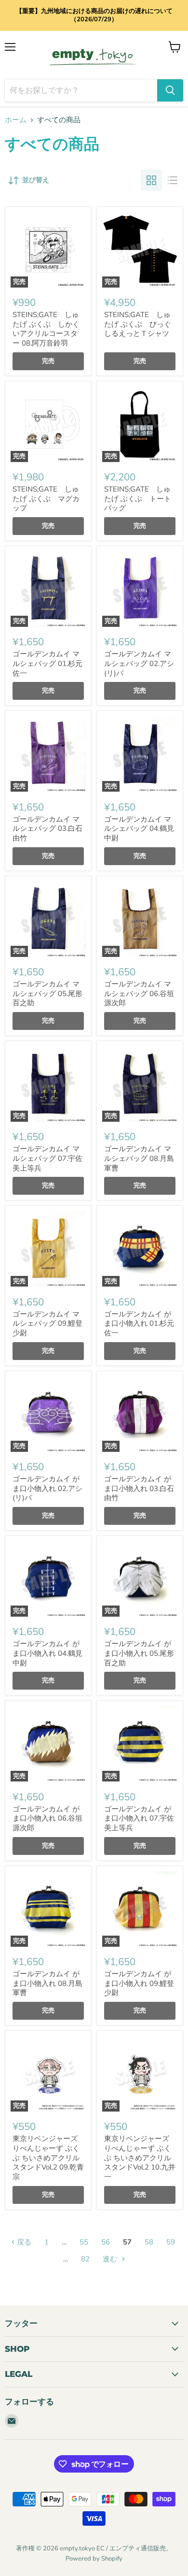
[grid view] (151, 180)
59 (171, 2242)
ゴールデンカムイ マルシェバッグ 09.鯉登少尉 (47, 1324)
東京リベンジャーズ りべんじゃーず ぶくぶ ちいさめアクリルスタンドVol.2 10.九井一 (140, 2158)
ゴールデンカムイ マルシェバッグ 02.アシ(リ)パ (139, 663)
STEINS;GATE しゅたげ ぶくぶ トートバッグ (138, 499)
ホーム (16, 120)
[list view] (173, 180)
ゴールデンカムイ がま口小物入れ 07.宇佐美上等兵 (139, 1818)
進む (111, 2259)
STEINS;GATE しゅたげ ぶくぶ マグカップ (46, 499)
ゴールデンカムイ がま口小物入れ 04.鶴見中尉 (47, 1653)
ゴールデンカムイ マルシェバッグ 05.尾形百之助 (47, 993)
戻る (23, 2242)
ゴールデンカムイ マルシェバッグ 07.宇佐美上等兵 (47, 1158)
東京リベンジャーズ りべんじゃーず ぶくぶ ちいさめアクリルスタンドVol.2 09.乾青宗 (48, 2158)
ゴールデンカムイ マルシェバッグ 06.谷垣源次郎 (139, 993)
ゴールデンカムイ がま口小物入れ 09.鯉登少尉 (139, 1983)
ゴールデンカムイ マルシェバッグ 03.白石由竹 (47, 829)
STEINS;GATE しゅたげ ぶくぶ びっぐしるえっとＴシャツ (138, 324)
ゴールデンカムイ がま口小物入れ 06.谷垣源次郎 (47, 1818)
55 (84, 2242)
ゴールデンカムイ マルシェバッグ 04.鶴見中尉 (139, 829)
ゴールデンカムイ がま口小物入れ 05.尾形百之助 (139, 1653)
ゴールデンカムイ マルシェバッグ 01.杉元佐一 (47, 663)
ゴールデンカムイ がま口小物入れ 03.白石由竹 (139, 1488)
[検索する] (170, 90)
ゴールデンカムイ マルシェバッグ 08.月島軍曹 (139, 1158)
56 (106, 2242)
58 (149, 2242)
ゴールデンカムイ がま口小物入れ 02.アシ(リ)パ (47, 1488)
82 (85, 2259)
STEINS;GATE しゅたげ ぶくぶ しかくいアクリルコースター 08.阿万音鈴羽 (46, 329)
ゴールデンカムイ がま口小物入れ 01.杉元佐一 (139, 1324)
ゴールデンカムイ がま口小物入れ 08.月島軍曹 (47, 1983)
